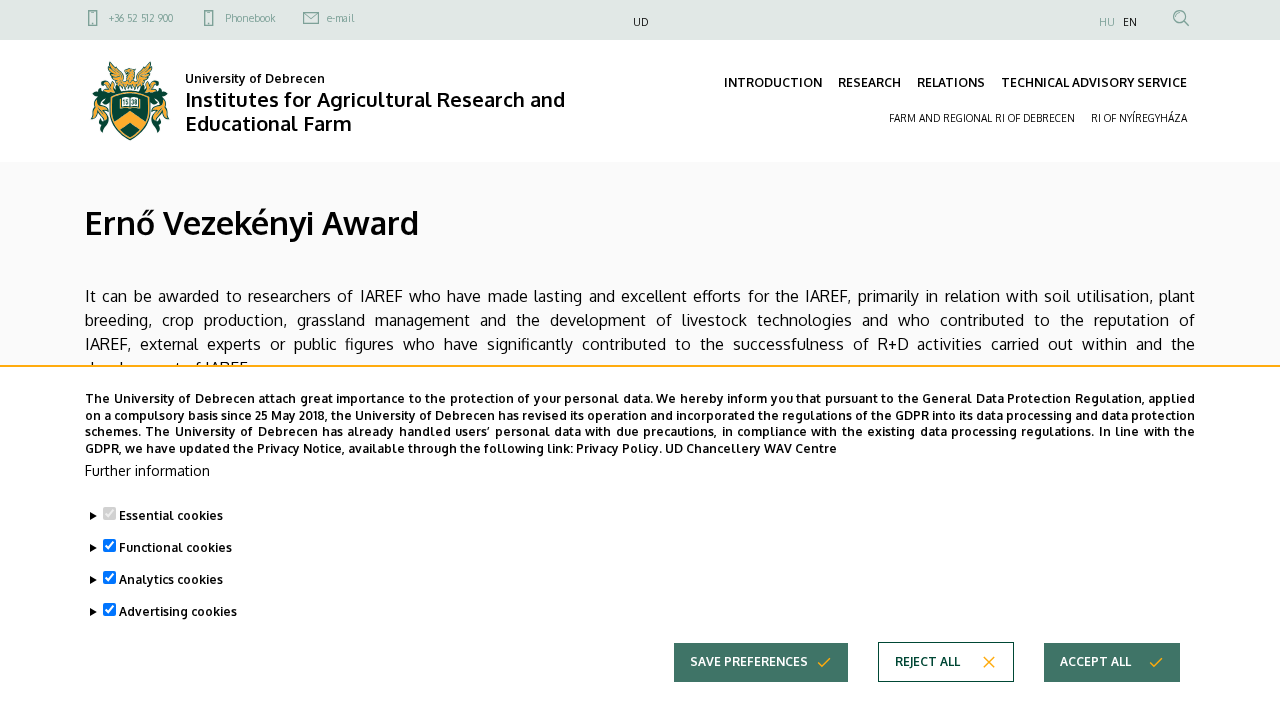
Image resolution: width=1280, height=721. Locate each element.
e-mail (340, 18)
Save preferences (749, 661)
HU (1107, 22)
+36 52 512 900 (141, 18)
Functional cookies (175, 547)
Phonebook (250, 18)
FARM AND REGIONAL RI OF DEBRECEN (982, 118)
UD (640, 22)
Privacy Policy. (619, 448)
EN (1130, 22)
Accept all (1095, 661)
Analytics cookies (171, 579)
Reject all (927, 661)
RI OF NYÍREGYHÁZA (1139, 118)
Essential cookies (171, 515)
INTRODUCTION (773, 82)
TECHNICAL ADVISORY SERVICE (1094, 82)
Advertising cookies (178, 611)
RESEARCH (869, 82)
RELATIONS (951, 82)
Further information (147, 470)
